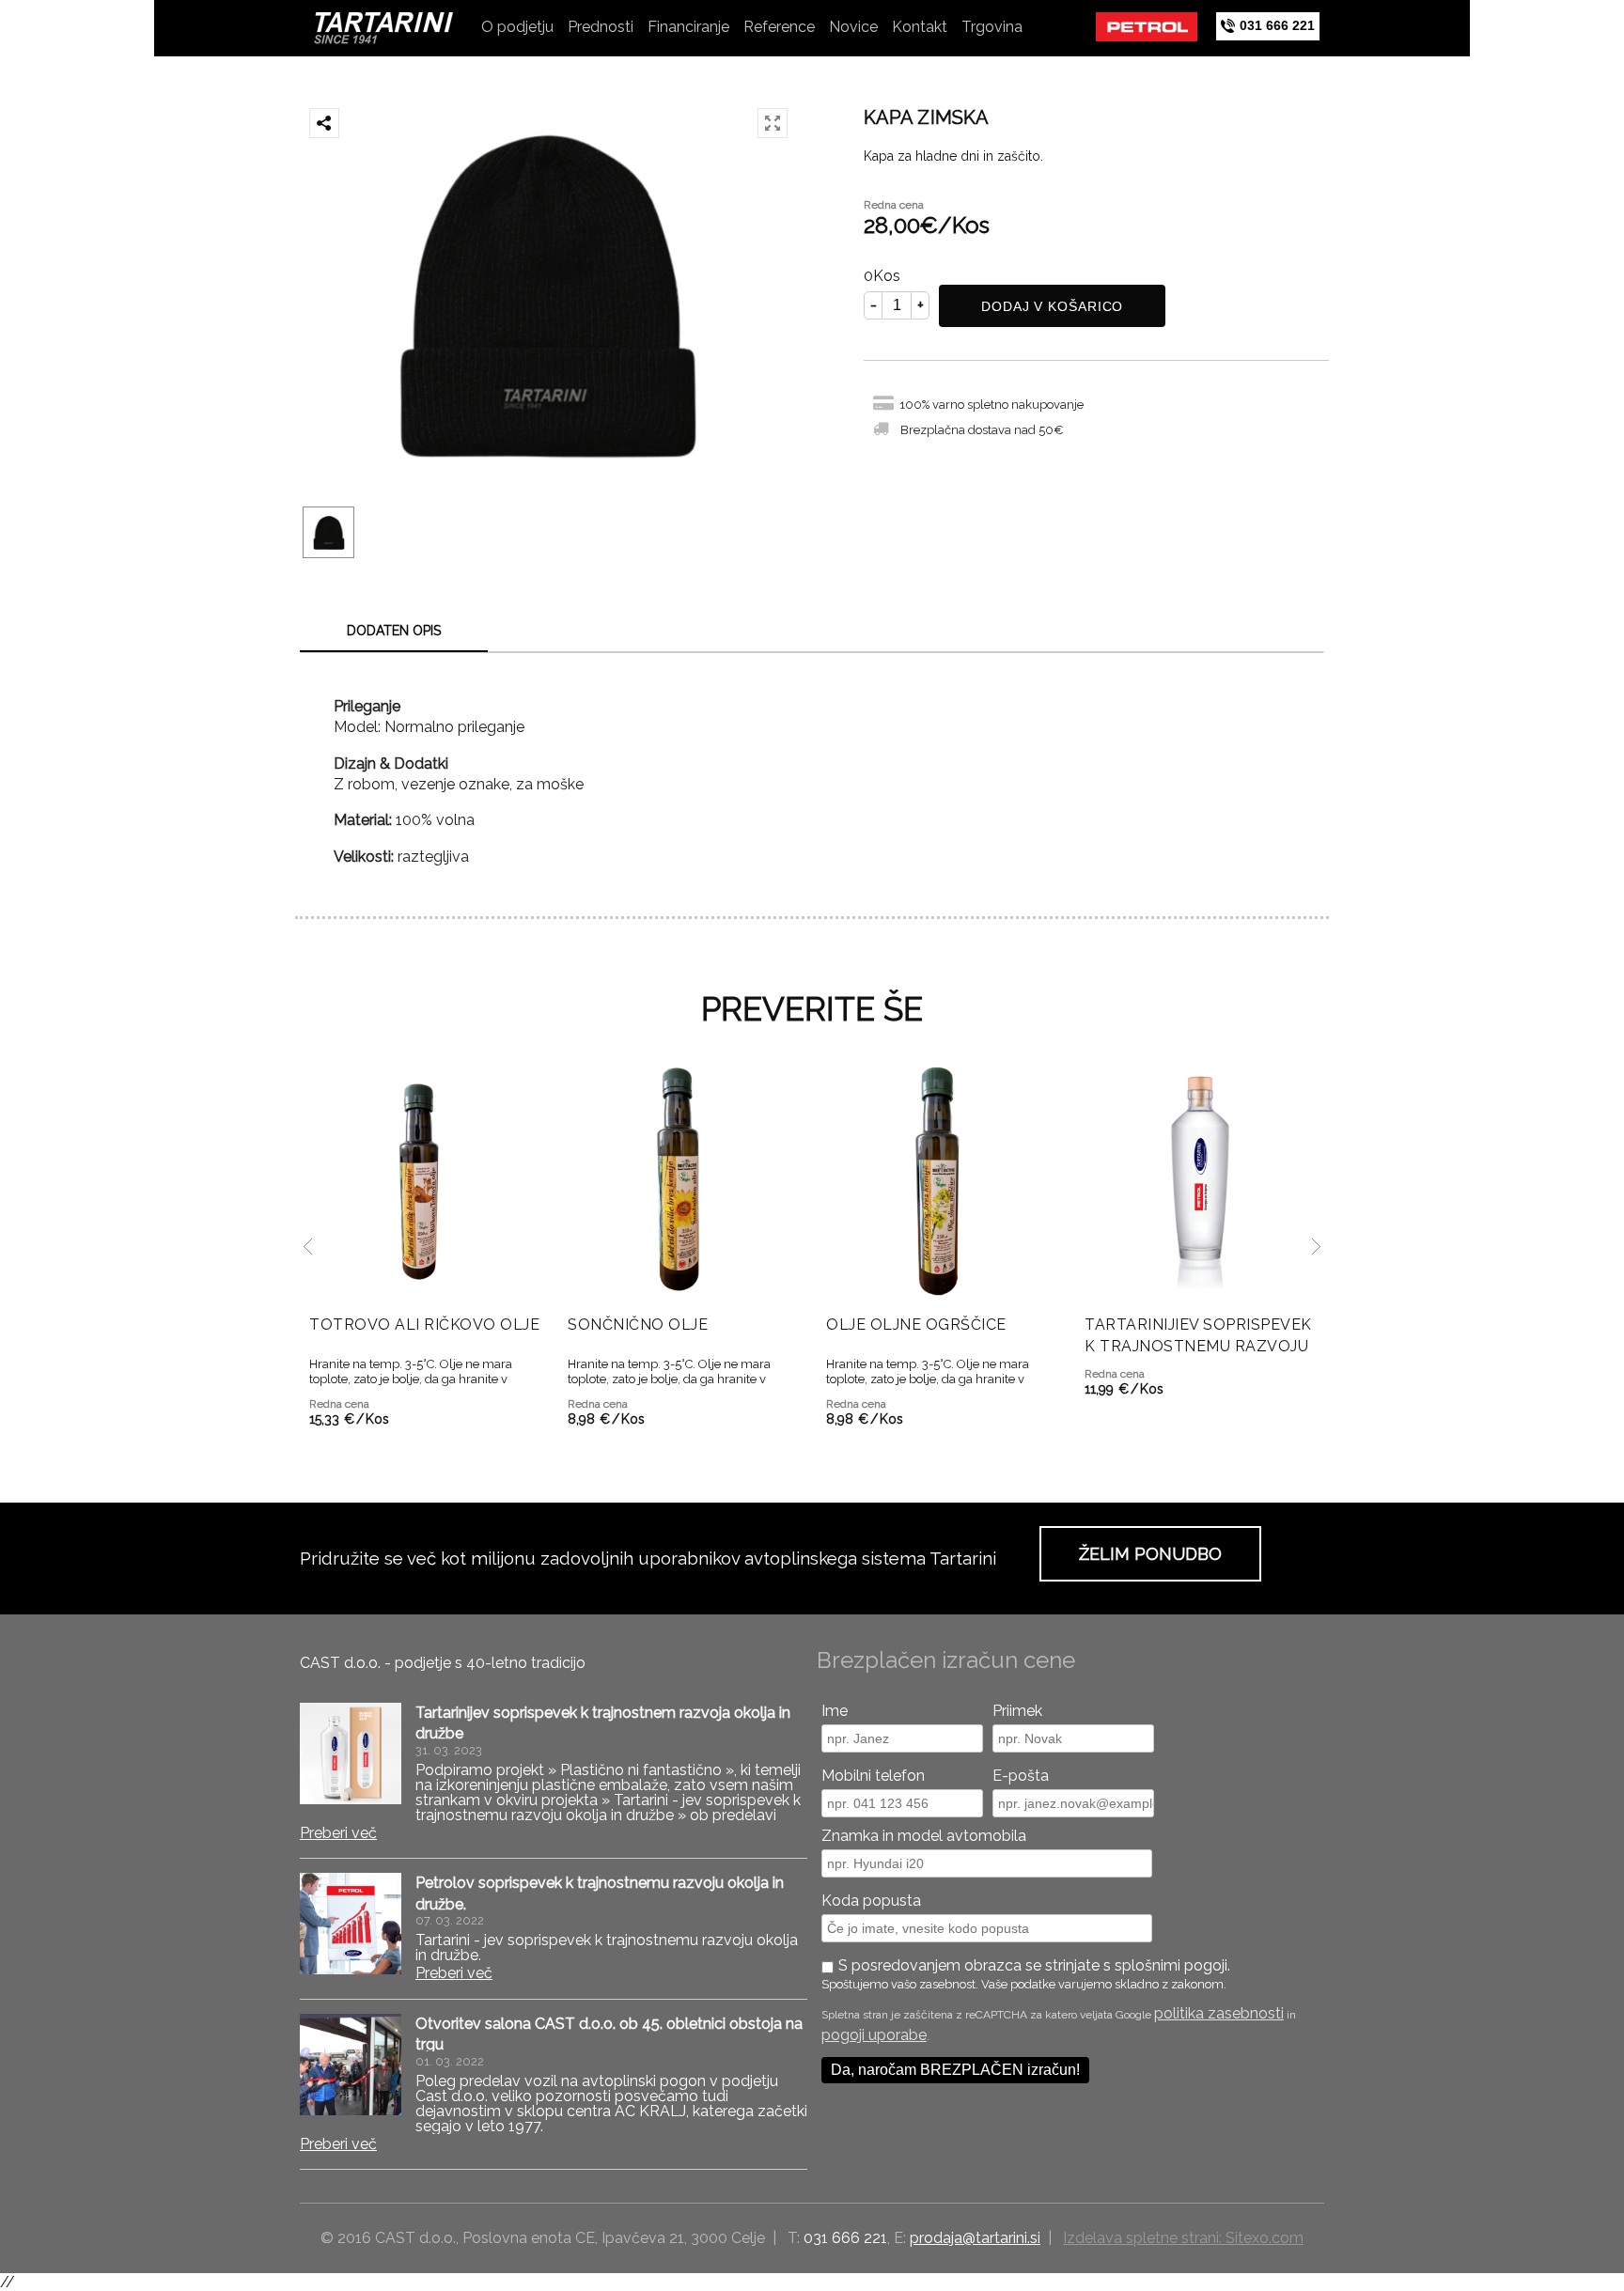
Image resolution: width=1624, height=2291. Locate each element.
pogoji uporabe (874, 2035)
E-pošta (1021, 1776)
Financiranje (688, 27)
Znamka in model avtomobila (924, 1836)
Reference (779, 27)
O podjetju (517, 27)
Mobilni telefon (873, 1776)
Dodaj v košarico (1052, 306)
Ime (835, 1711)
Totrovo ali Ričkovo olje (424, 1325)
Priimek (1017, 1711)
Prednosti (601, 27)
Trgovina (992, 27)
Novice (853, 27)
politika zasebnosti (1219, 2013)
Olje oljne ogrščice (916, 1325)
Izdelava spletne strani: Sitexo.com (1183, 2238)
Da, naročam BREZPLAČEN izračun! (955, 2070)
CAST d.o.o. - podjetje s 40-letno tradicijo (443, 1663)
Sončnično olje (638, 1325)
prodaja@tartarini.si (975, 2238)
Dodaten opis (394, 631)
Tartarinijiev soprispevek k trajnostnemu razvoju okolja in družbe (1198, 1346)
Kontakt (920, 27)
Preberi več (338, 1833)
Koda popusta (871, 1901)
